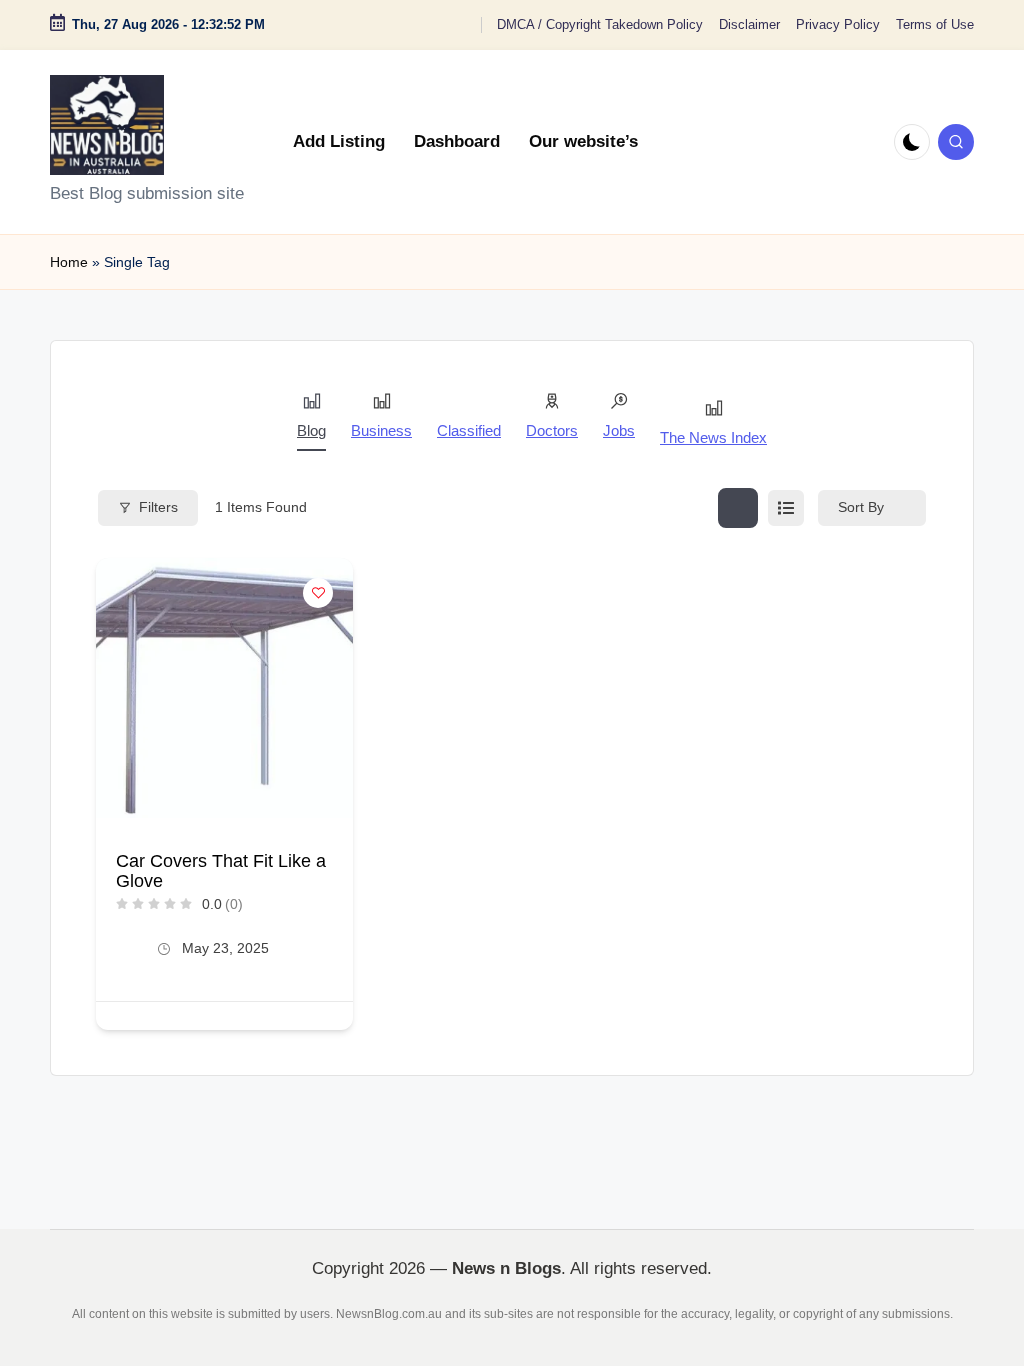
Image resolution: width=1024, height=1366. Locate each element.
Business (381, 430)
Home (69, 262)
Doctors (552, 430)
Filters (158, 507)
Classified (469, 430)
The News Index (713, 437)
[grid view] (738, 508)
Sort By (861, 507)
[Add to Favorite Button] (318, 593)
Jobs (619, 430)
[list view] (786, 508)
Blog (311, 430)
